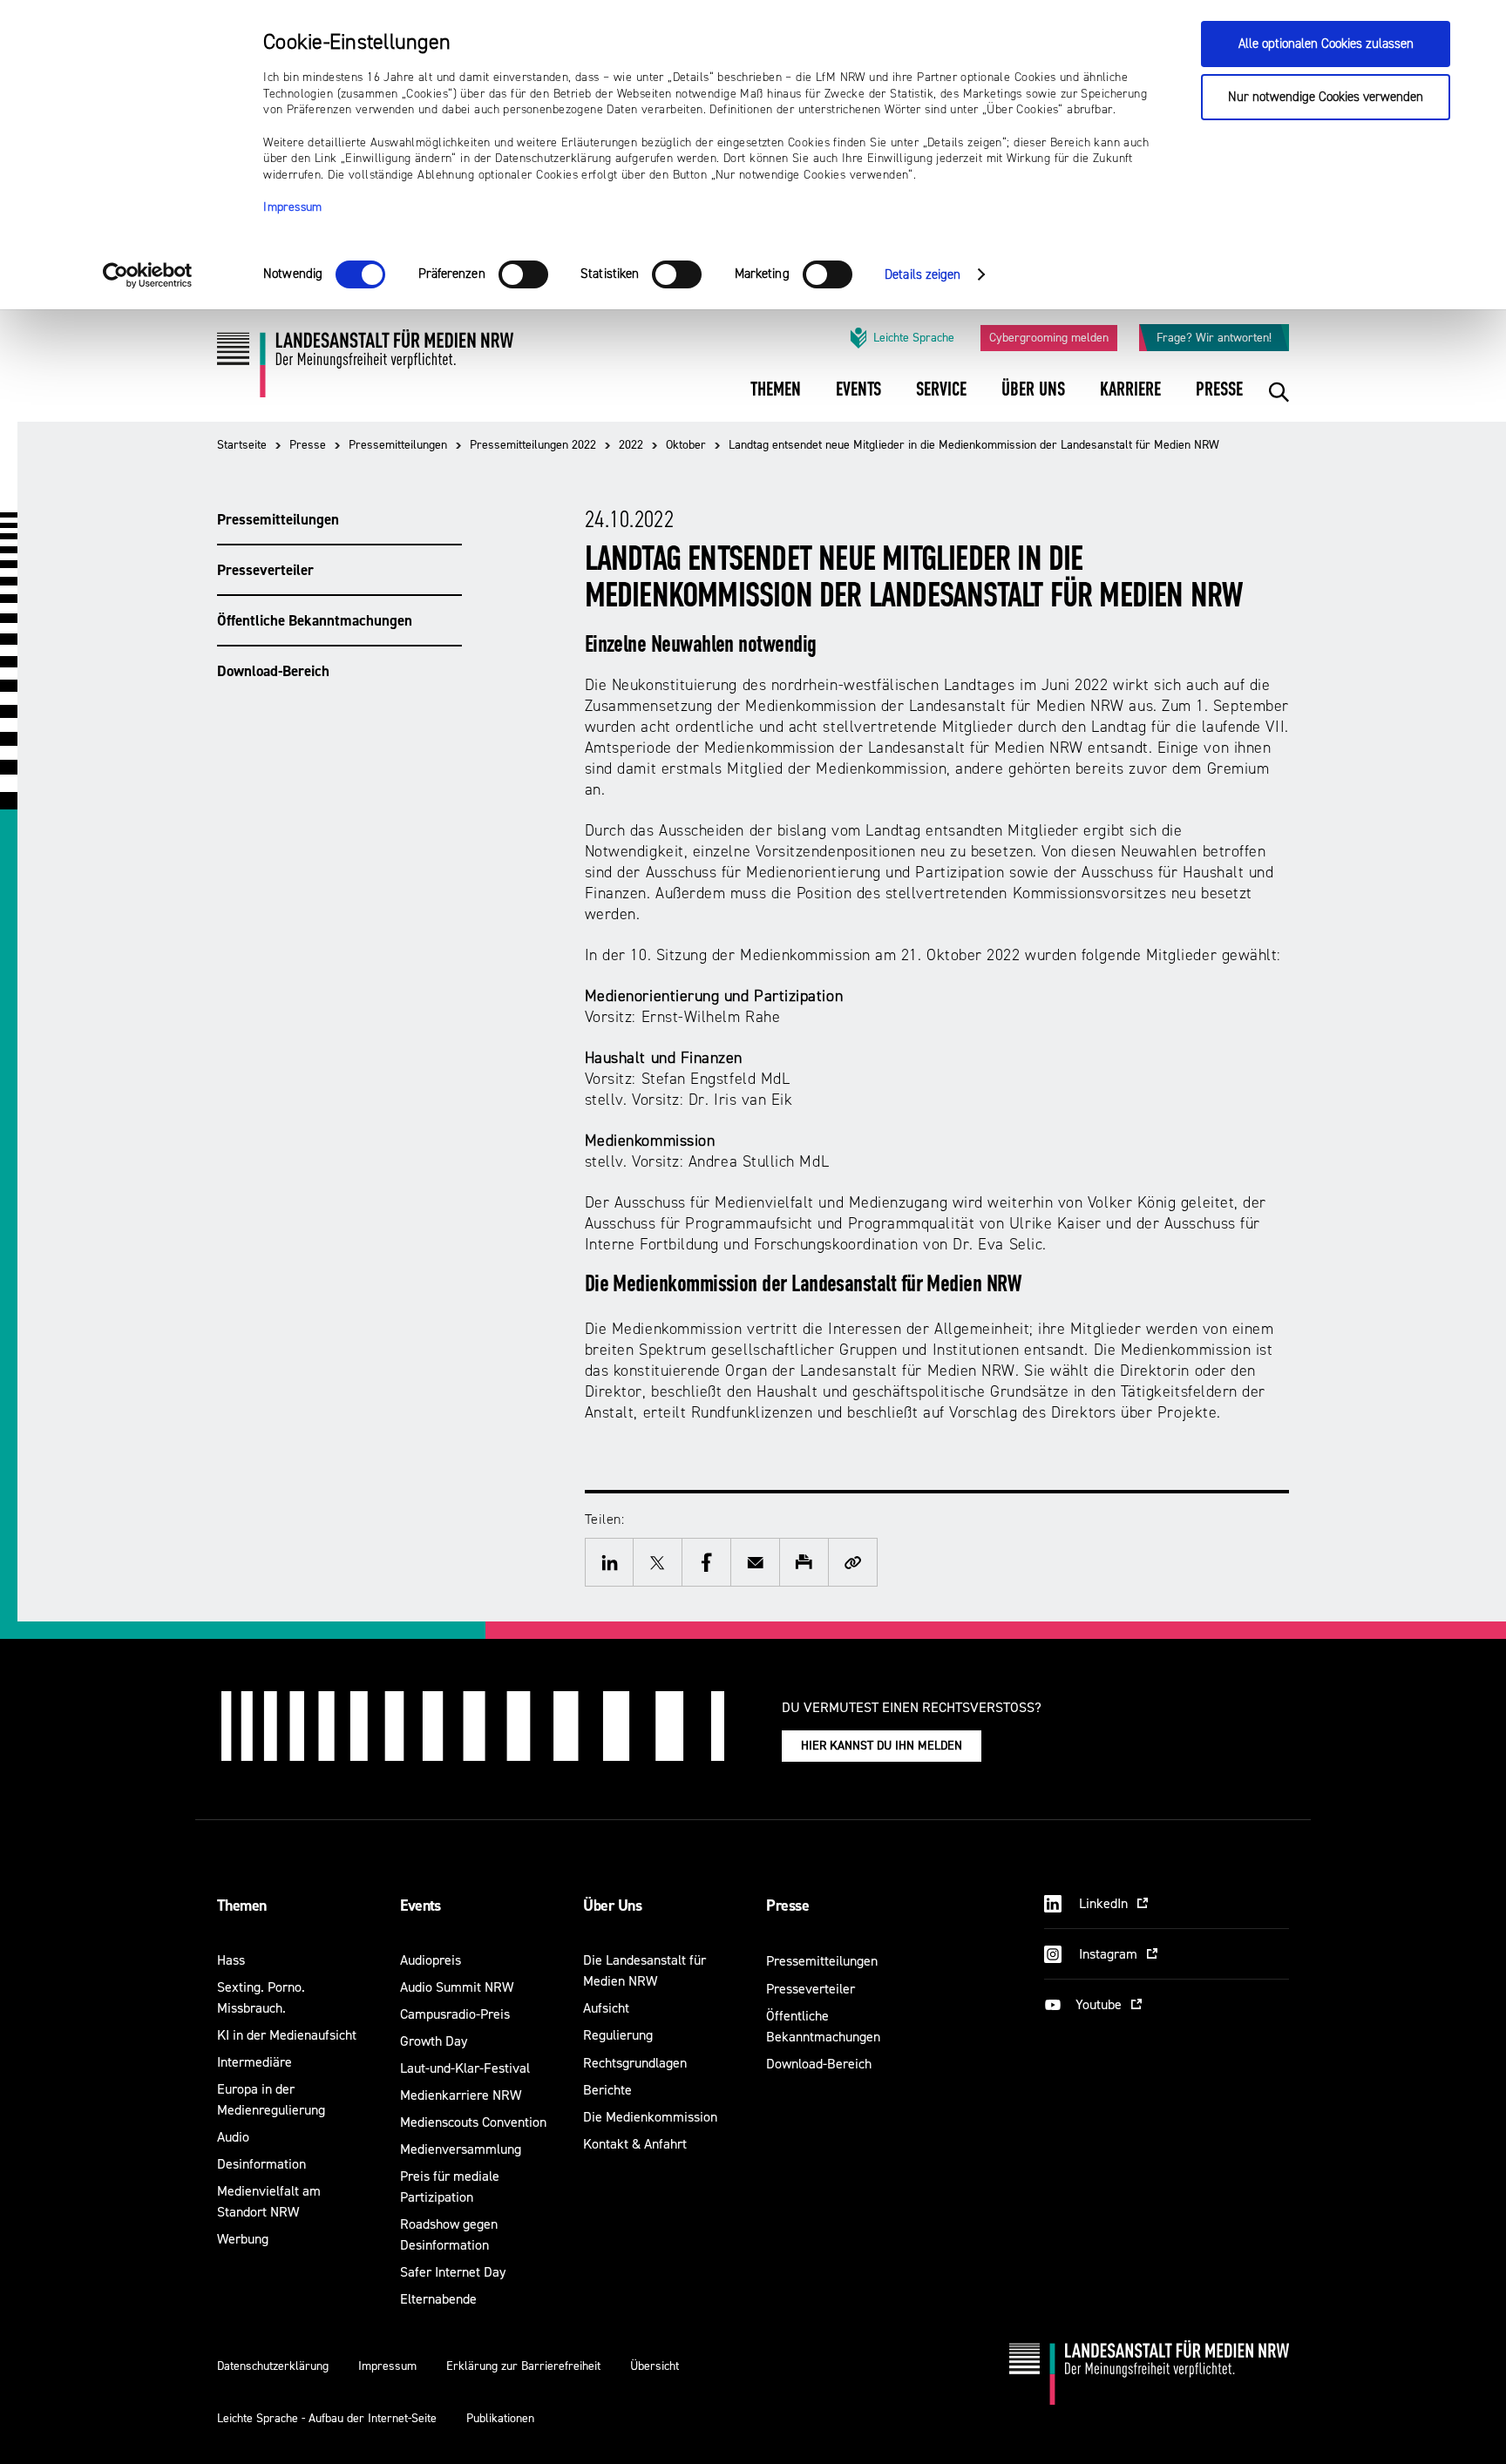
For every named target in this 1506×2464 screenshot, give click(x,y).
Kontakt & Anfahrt (635, 2144)
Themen (242, 1906)
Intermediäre (254, 2062)
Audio (233, 2137)
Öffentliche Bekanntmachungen (315, 620)
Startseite (242, 445)
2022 (631, 445)
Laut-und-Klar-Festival (465, 2068)
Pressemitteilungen (398, 445)
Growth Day (434, 2041)
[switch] (523, 274)
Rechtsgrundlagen (635, 2063)
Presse (308, 445)
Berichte (607, 2090)
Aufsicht (606, 2008)
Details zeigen (923, 275)
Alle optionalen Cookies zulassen (1326, 44)
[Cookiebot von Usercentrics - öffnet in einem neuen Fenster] (148, 275)
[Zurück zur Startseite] (365, 370)
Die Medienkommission (650, 2117)
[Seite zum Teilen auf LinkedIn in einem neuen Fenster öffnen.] (609, 1562)
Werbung (243, 2239)
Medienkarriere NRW (461, 2095)
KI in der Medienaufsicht (287, 2035)
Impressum (293, 207)
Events (421, 1906)
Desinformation (261, 2164)
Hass (231, 1960)
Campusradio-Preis (455, 2014)
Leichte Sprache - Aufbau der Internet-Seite (327, 2418)
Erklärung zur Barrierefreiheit (523, 2366)
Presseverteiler (265, 570)
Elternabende (438, 2299)
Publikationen (500, 2418)
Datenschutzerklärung (273, 2366)
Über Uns (612, 1906)
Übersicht (655, 2366)
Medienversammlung (461, 2149)
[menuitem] (776, 401)
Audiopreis (431, 1960)
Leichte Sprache (914, 338)
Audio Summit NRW (457, 1987)
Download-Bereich (273, 671)
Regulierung (618, 2035)
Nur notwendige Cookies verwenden (1326, 97)
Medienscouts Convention (473, 2122)
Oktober (686, 445)
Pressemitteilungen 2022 (533, 445)
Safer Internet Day (453, 2272)
